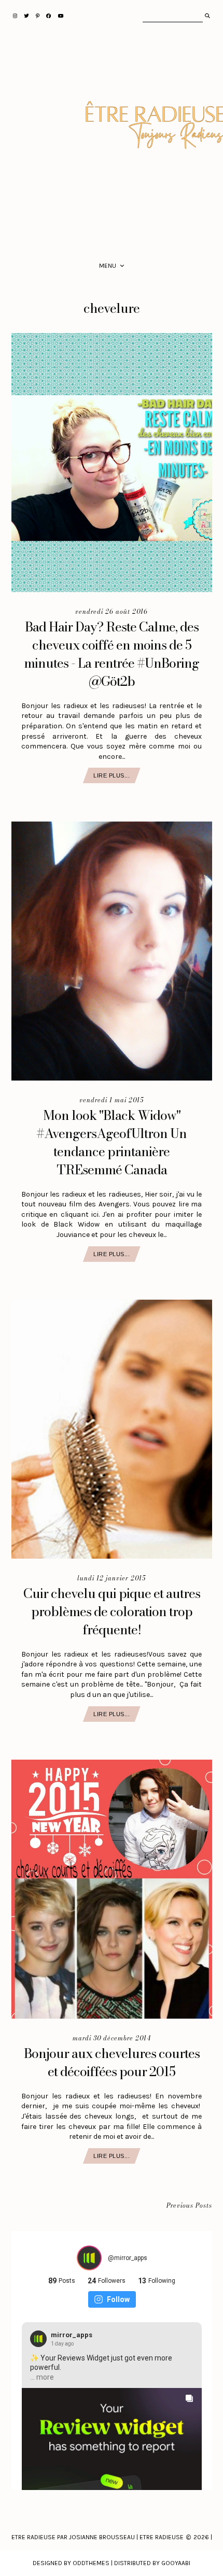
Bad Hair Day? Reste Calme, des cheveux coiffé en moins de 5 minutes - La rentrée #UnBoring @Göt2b (112, 654)
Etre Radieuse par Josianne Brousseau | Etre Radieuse (97, 2537)
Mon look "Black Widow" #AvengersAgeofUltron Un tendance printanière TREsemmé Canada (112, 1142)
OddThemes (91, 2563)
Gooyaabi (176, 2563)
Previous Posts (189, 2206)
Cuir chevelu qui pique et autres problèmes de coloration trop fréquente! (112, 1611)
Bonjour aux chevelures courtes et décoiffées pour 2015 (112, 2062)
